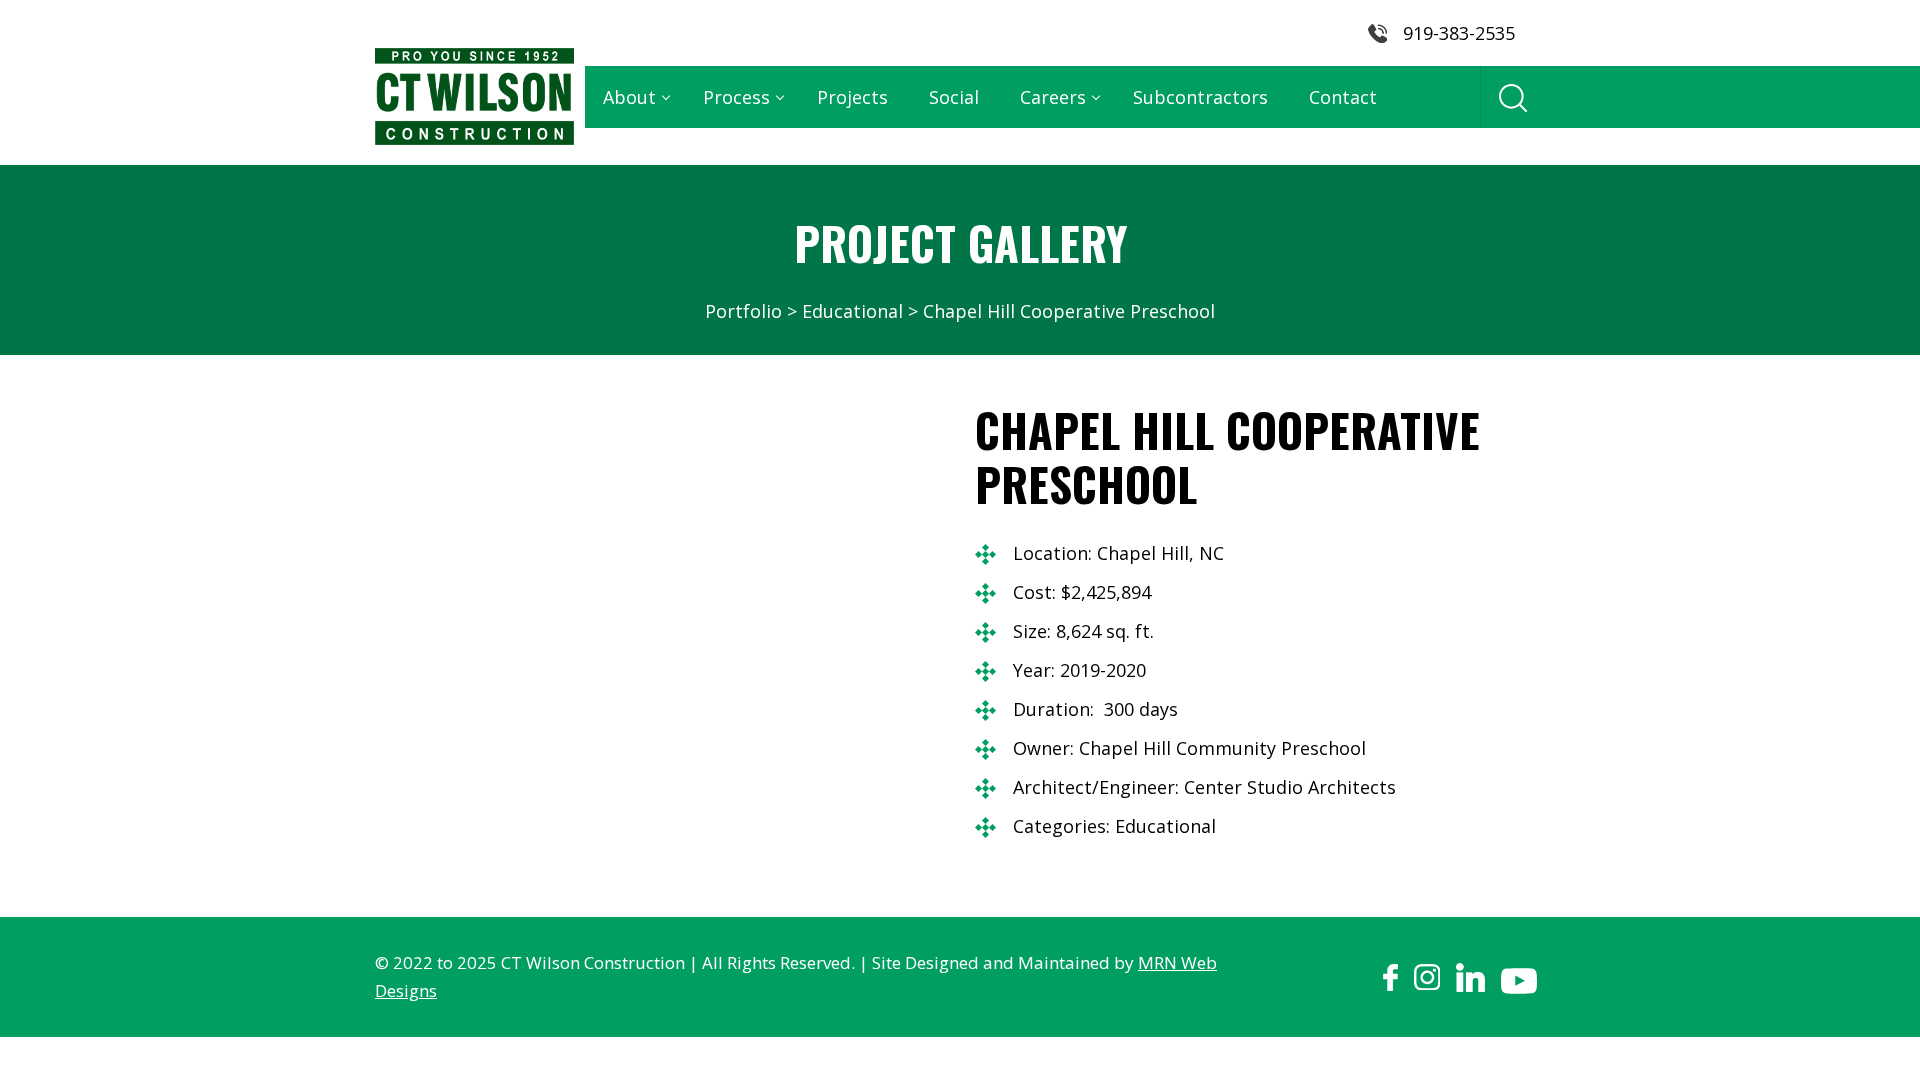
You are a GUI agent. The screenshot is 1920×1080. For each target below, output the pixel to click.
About (629, 97)
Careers (1053, 97)
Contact (1343, 97)
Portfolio (743, 311)
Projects (852, 97)
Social (954, 97)
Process (736, 97)
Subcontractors (1200, 97)
